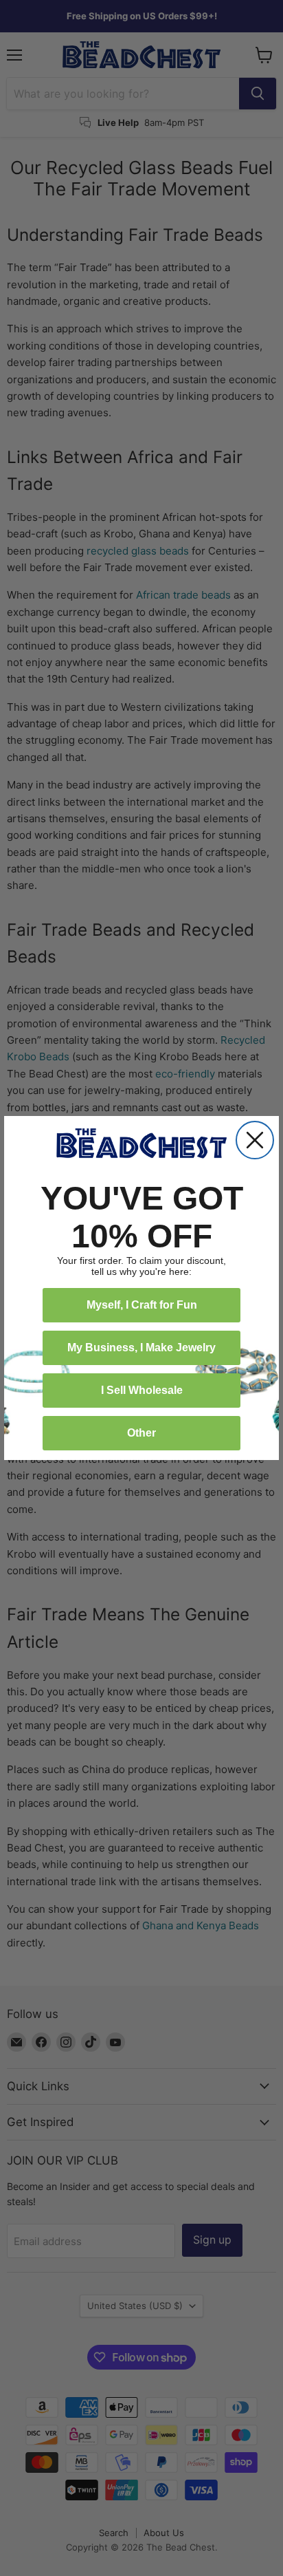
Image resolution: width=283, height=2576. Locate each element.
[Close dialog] (255, 1140)
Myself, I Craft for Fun (142, 1305)
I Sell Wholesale (142, 1390)
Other (141, 1433)
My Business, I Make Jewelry (141, 1348)
